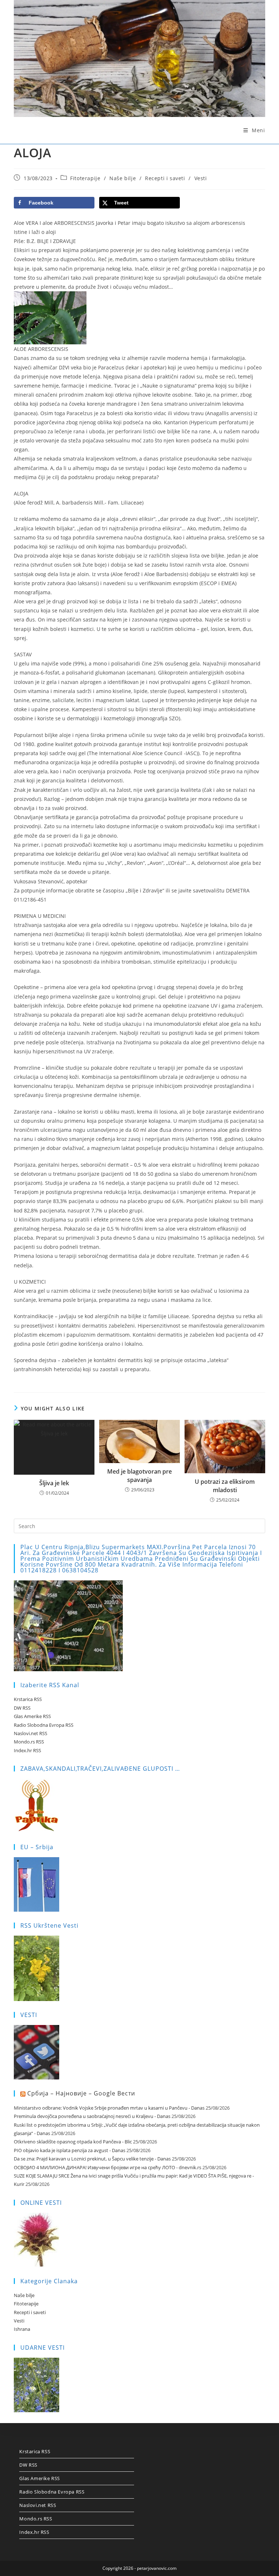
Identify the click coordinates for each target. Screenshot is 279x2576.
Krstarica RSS (28, 1699)
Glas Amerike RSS (32, 1716)
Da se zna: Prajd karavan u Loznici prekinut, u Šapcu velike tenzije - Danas (92, 2159)
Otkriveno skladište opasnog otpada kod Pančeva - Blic (73, 2142)
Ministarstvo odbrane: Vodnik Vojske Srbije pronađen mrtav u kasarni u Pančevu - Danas (109, 2108)
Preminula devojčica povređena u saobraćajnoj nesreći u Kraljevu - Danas (92, 2116)
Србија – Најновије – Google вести (81, 2093)
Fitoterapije (85, 178)
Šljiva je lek (54, 1483)
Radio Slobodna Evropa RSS (44, 1725)
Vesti (201, 178)
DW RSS (22, 1708)
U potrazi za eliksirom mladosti (225, 1486)
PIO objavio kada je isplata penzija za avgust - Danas (70, 2150)
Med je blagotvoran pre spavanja (139, 1475)
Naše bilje (123, 178)
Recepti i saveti (165, 178)
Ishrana (22, 2329)
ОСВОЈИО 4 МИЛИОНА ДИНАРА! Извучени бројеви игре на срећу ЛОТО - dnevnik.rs (108, 2167)
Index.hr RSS (27, 1750)
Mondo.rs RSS (29, 1742)
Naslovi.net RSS (31, 1733)
